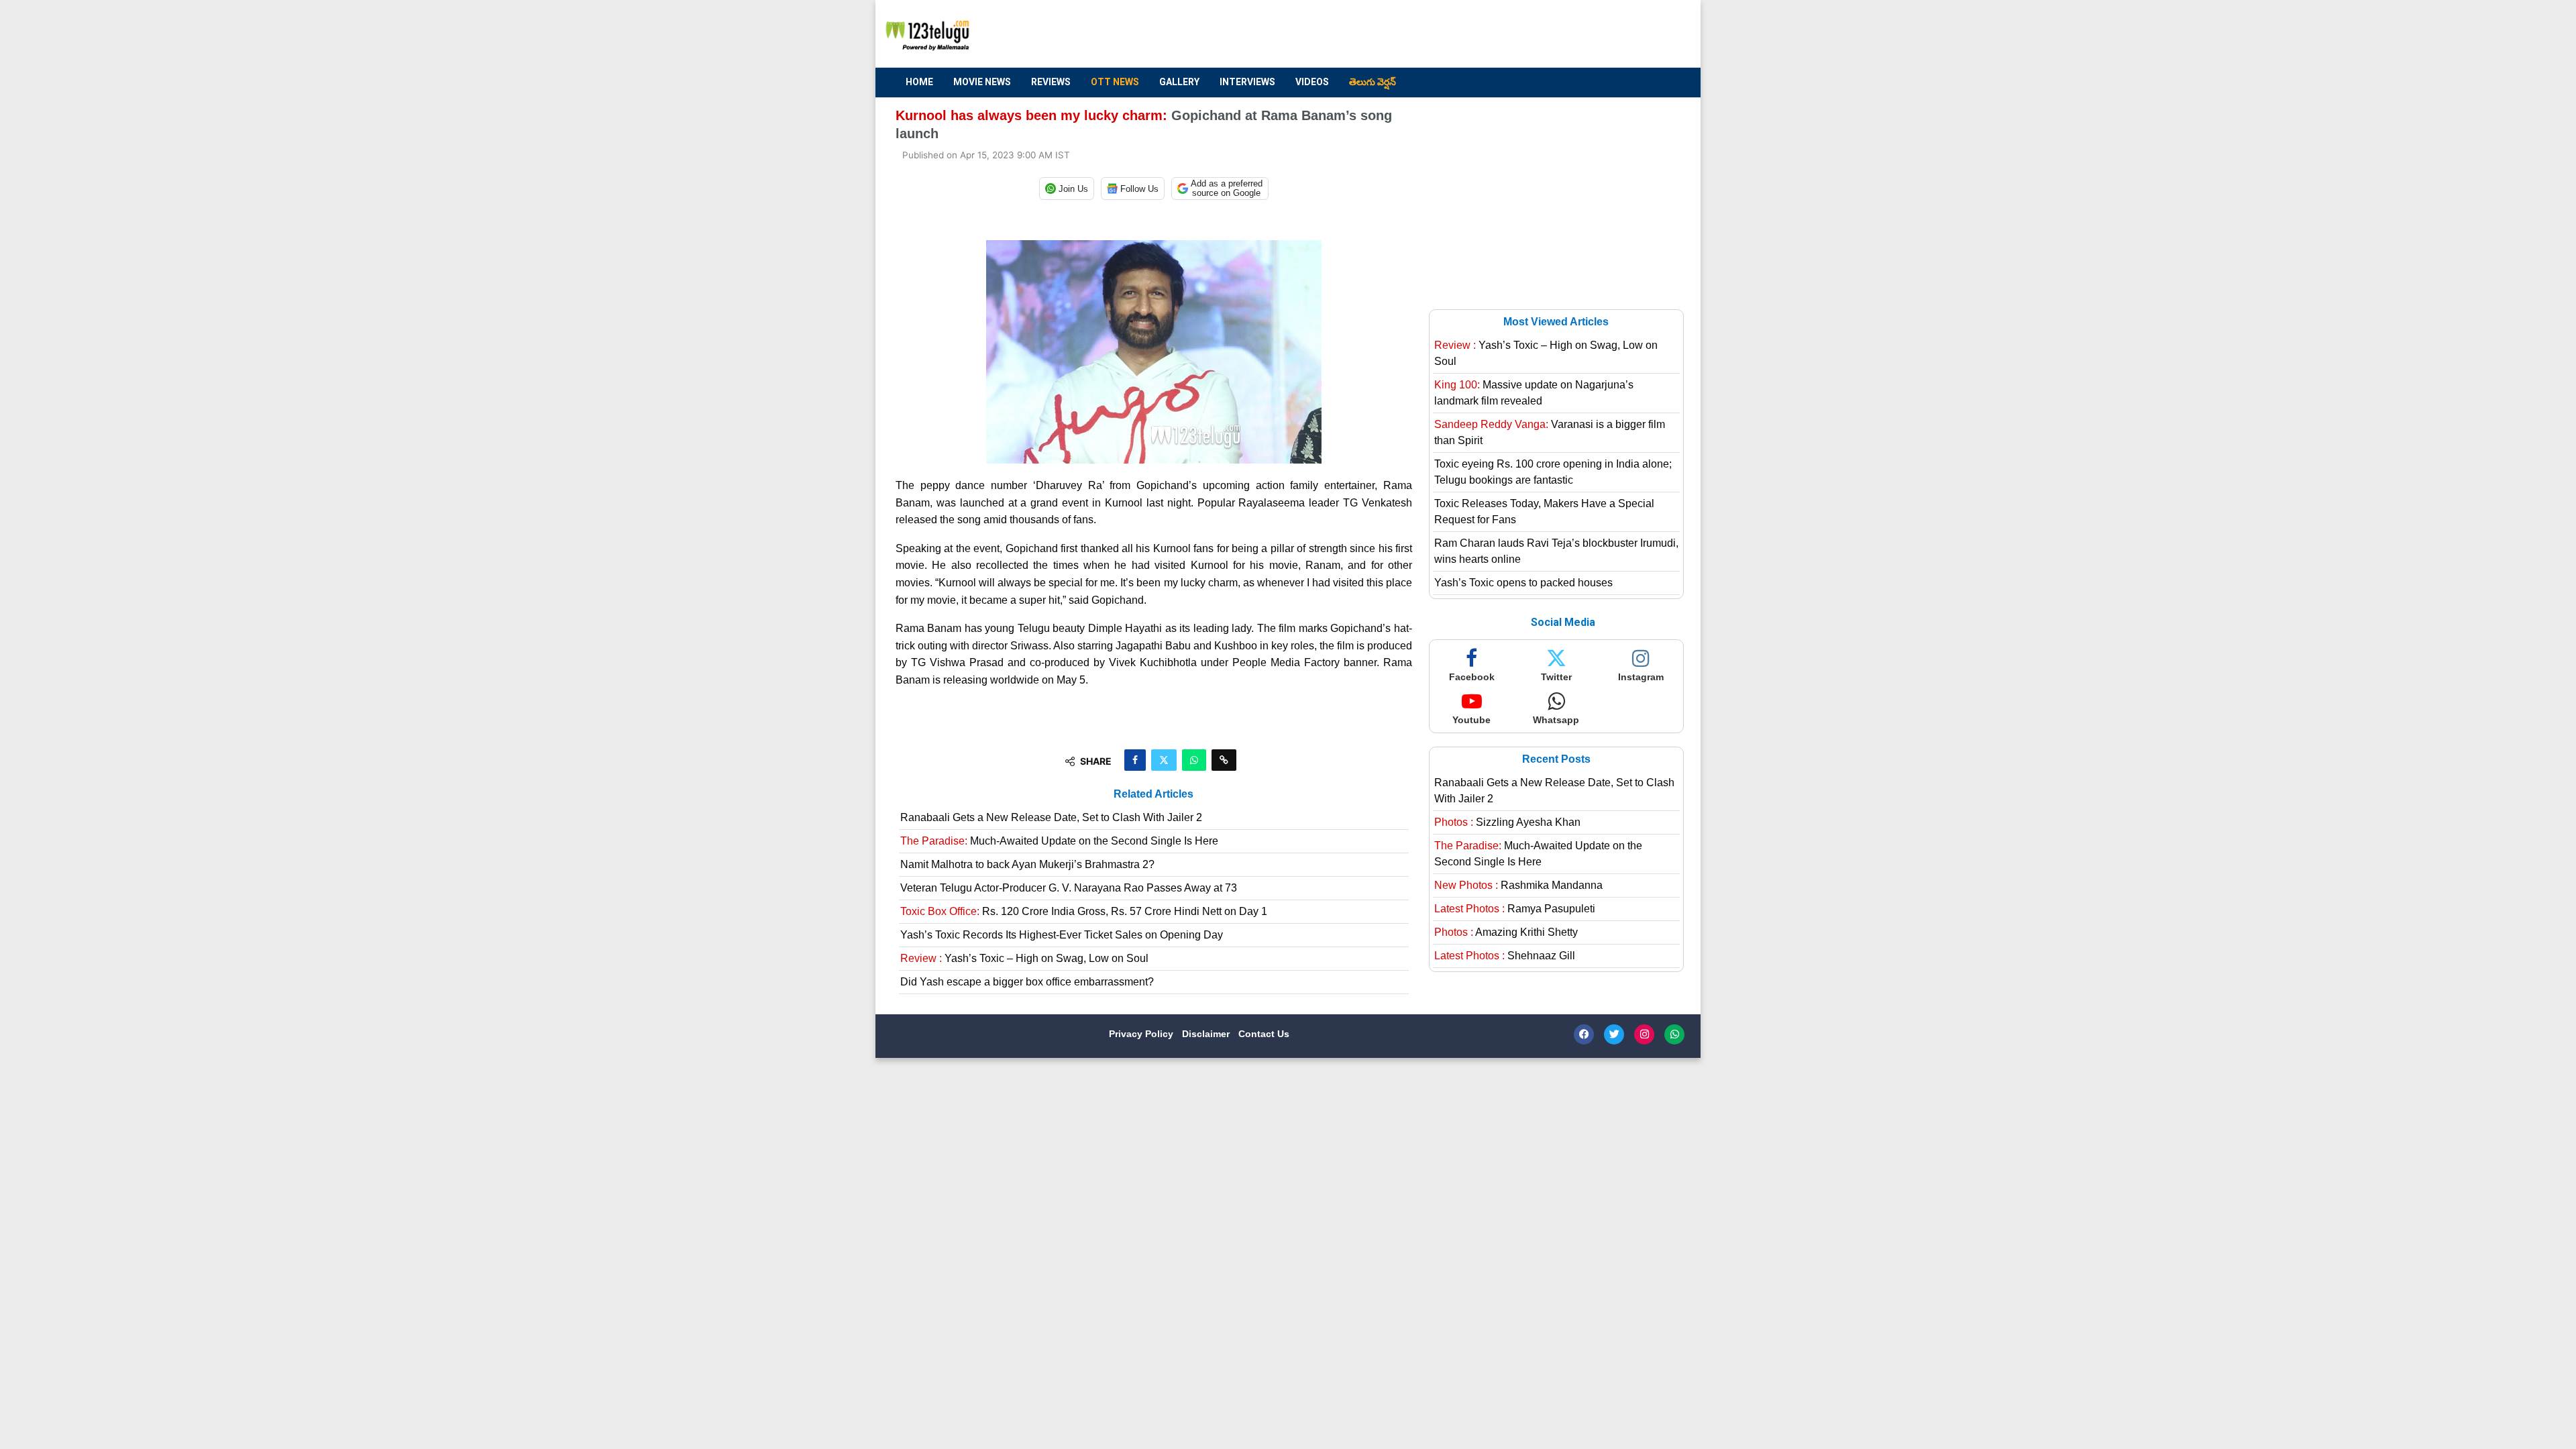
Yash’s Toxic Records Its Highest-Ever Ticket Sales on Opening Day (1062, 935)
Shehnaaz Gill (1505, 956)
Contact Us (1264, 1034)
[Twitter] (1614, 1034)
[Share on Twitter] (1164, 760)
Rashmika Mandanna (1518, 885)
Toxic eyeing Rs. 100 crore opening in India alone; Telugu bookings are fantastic (1553, 472)
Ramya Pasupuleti (1515, 909)
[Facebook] (1584, 1034)
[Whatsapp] (1674, 1034)
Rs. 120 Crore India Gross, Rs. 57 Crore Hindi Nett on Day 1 (1084, 911)
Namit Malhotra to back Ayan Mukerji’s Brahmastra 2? (1027, 864)
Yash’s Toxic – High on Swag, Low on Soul (1024, 958)
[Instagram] (1644, 1034)
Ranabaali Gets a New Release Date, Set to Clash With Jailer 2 (1051, 817)
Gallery (1179, 82)
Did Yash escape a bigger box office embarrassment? (1027, 982)
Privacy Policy (1142, 1034)
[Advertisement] (1436, 34)
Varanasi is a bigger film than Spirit (1550, 432)
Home (919, 82)
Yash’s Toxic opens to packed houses (1523, 583)
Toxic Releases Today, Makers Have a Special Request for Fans (1544, 512)
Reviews (1051, 82)
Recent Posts (1556, 759)
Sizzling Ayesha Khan (1507, 822)
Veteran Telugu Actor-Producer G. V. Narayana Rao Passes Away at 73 (1069, 888)
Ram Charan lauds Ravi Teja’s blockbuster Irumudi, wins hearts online (1556, 551)
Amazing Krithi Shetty (1506, 932)
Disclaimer (1207, 1034)
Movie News (982, 82)
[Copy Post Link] (1224, 760)
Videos (1312, 82)
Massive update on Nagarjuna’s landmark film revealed (1534, 393)
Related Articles (1153, 794)
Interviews (1247, 82)
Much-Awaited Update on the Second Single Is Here (1059, 841)
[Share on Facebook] (1135, 760)
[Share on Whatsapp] (1194, 760)
